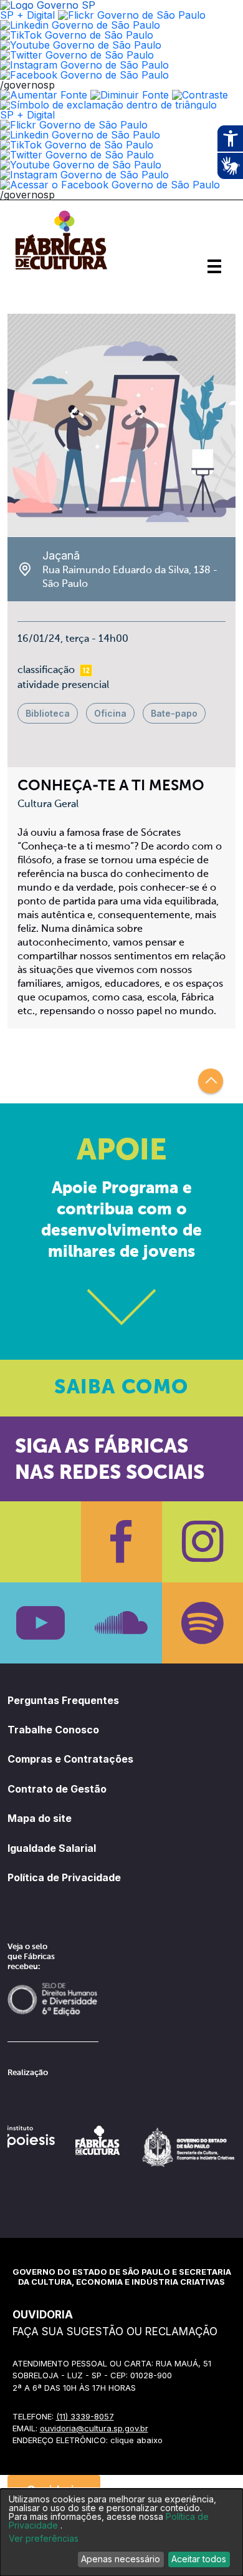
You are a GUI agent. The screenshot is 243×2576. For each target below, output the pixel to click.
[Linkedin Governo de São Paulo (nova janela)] (80, 25)
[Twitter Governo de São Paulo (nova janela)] (77, 55)
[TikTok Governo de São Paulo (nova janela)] (77, 35)
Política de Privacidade (64, 1877)
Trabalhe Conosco (53, 1730)
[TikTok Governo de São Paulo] (77, 145)
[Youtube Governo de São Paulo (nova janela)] (81, 45)
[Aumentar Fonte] (44, 95)
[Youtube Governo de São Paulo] (81, 165)
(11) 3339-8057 (85, 2416)
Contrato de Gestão (57, 1789)
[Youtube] (40, 1623)
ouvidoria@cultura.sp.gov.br (94, 2428)
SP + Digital (27, 15)
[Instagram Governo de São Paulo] (84, 65)
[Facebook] (121, 1542)
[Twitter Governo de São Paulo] (77, 155)
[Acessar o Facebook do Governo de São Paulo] (110, 185)
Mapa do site (40, 1818)
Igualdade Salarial (52, 1848)
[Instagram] (202, 1542)
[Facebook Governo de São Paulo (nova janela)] (84, 75)
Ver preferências (44, 2539)
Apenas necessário (121, 2559)
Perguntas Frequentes (63, 1700)
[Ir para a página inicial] (61, 269)
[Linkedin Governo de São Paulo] (80, 135)
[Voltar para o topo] (211, 1081)
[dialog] (121, 2532)
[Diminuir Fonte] (130, 95)
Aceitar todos (199, 2559)
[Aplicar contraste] (200, 95)
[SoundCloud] (121, 1623)
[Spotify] (202, 1623)
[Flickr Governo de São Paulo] (74, 125)
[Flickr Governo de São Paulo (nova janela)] (132, 15)
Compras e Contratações (70, 1759)
